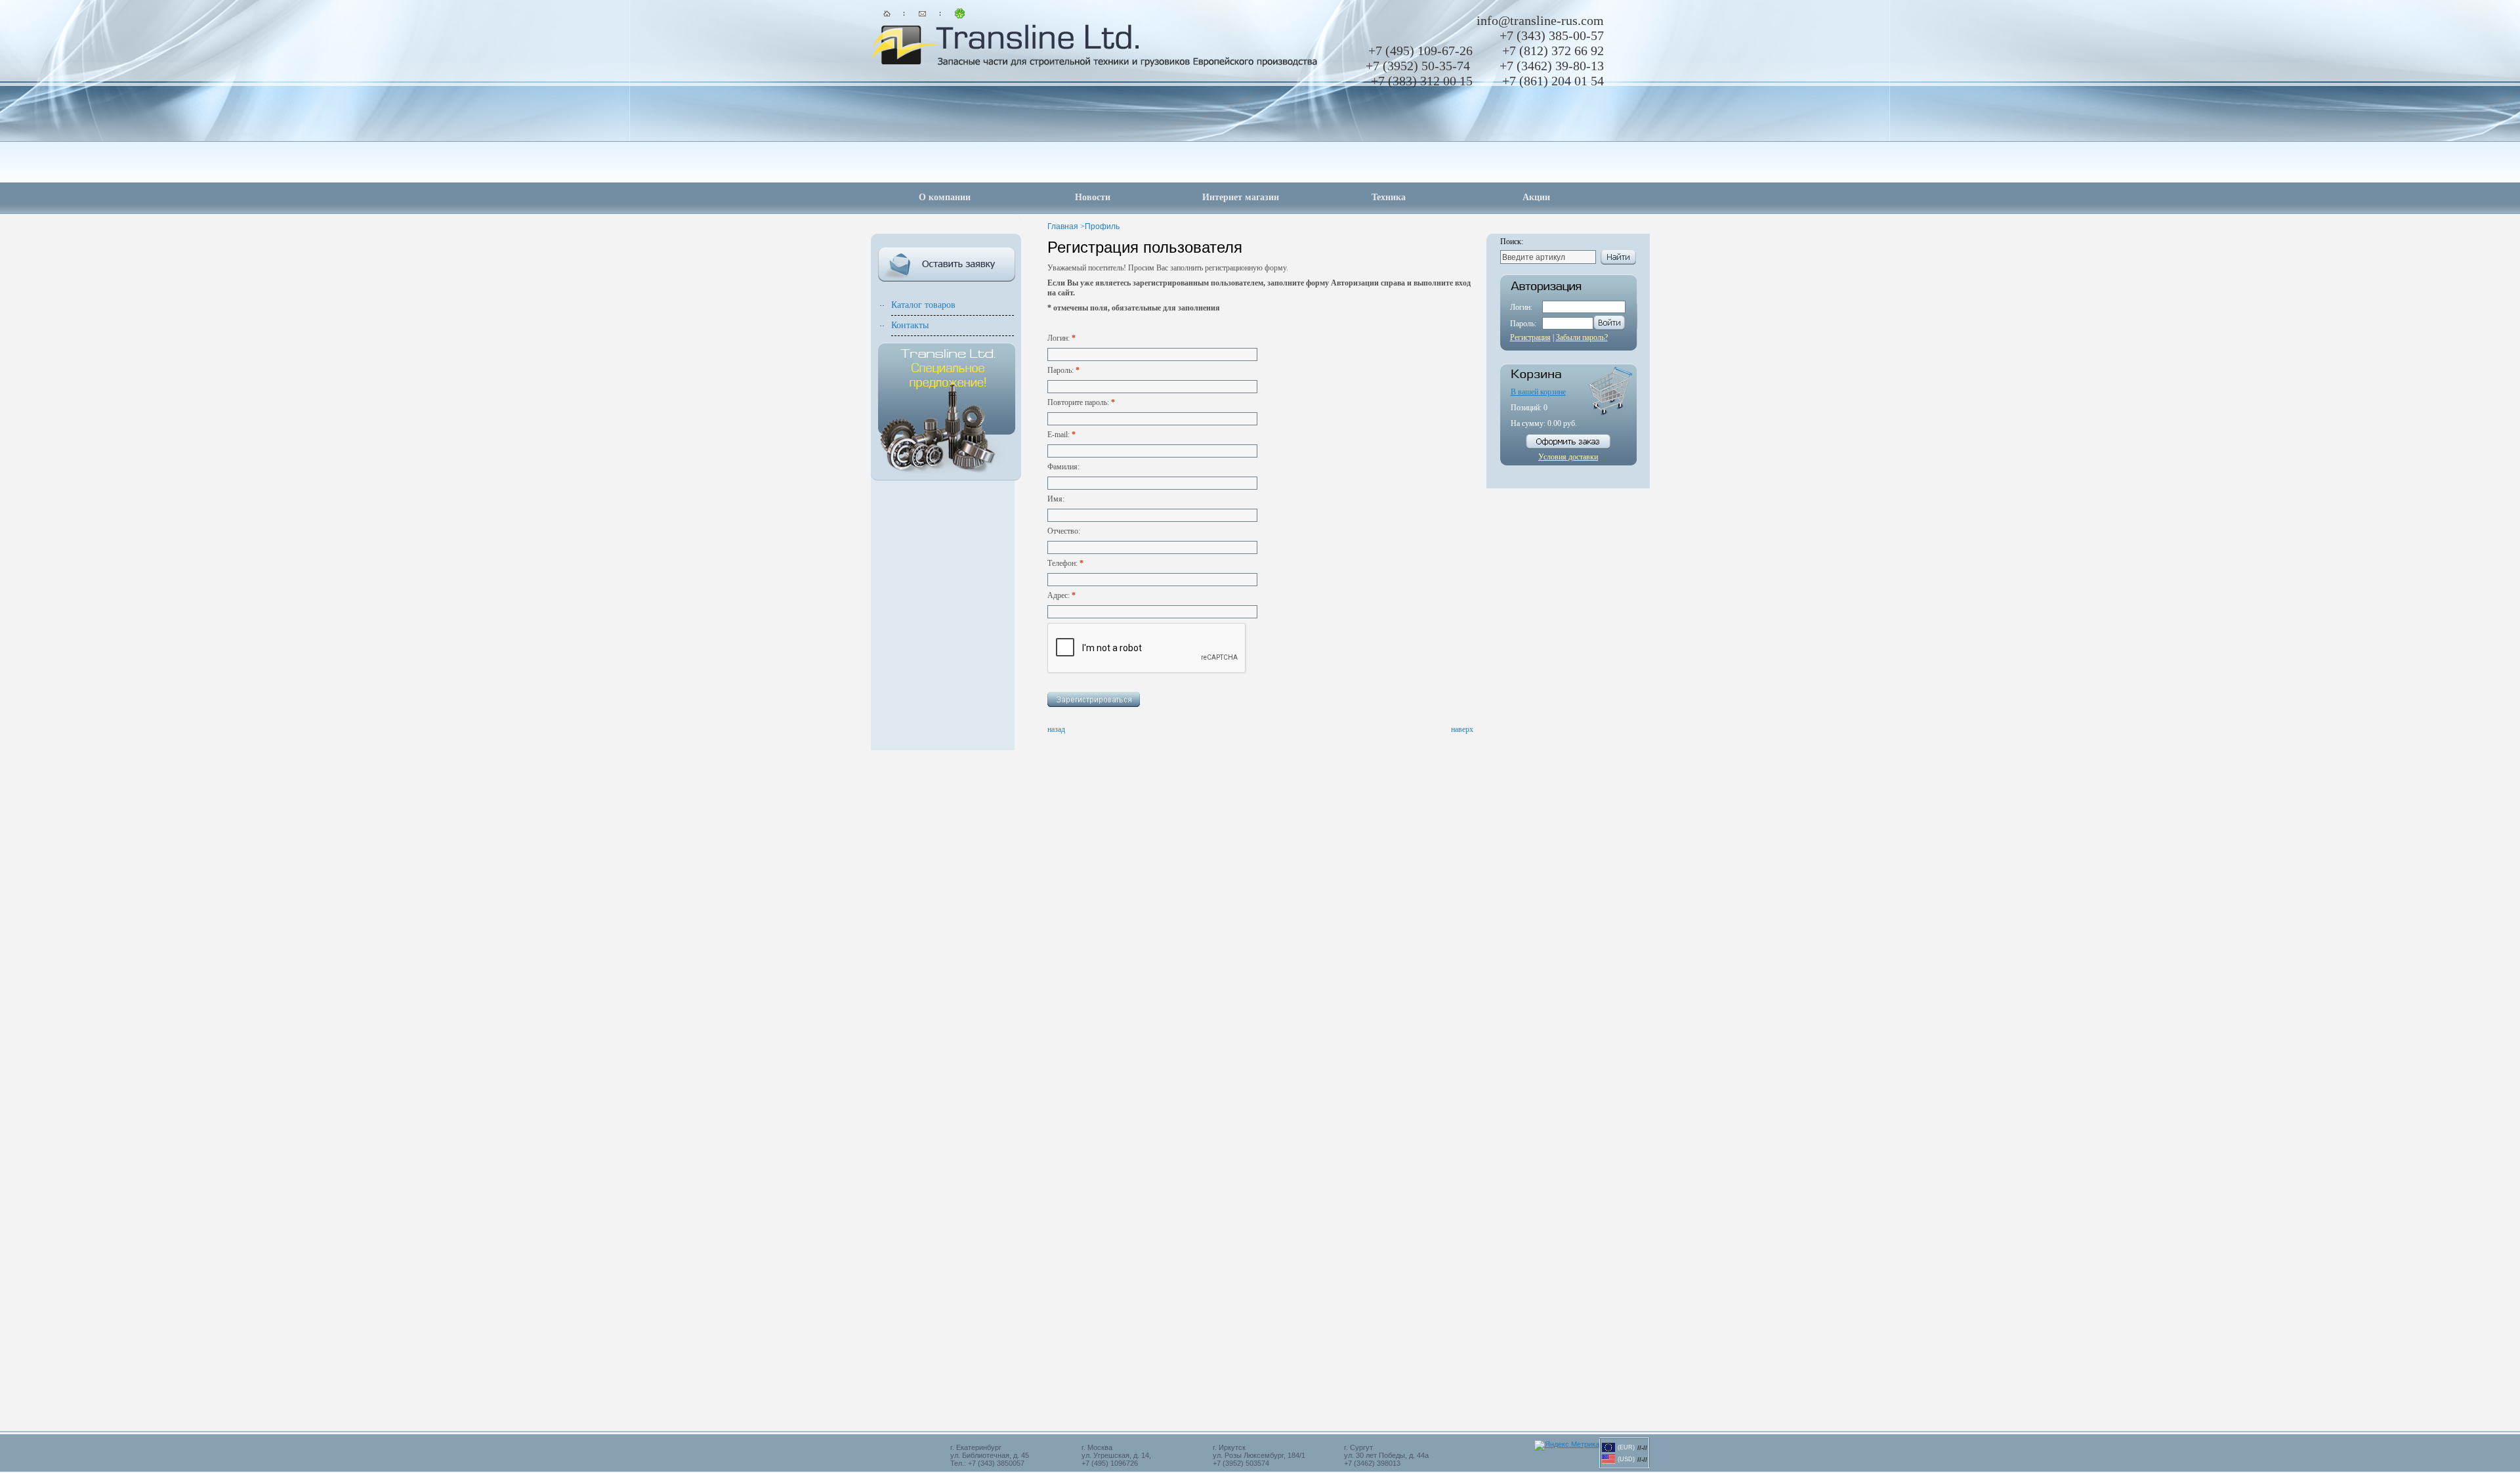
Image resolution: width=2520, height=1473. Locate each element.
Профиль (1102, 226)
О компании (945, 197)
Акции (1536, 197)
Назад (1056, 729)
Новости (1093, 197)
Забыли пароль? (1582, 337)
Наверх (1462, 729)
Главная (1063, 226)
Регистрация (1530, 337)
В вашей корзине (1538, 392)
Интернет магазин (1241, 197)
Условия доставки (1568, 457)
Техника (1389, 197)
